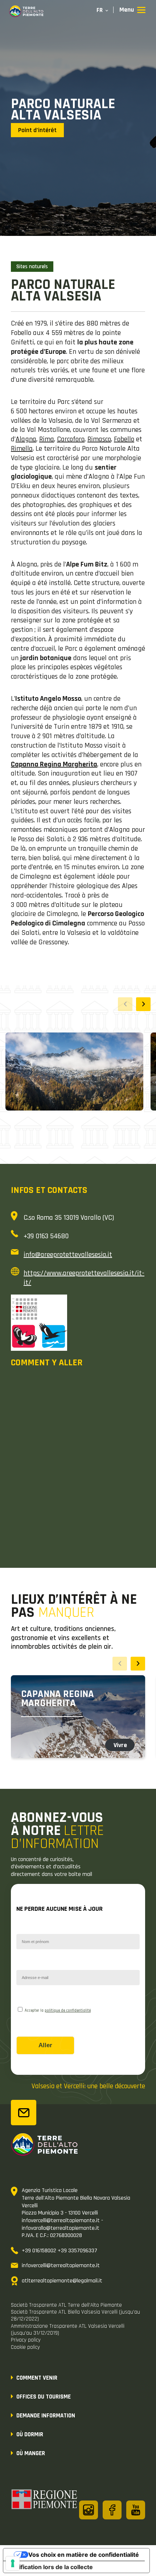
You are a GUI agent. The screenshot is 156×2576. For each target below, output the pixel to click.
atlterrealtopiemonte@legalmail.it (62, 2281)
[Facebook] (112, 2510)
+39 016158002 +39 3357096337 (59, 2251)
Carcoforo (71, 439)
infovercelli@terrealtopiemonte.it (61, 2266)
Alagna (26, 439)
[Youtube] (136, 2510)
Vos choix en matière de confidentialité (84, 2555)
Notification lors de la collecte (51, 2567)
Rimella (22, 449)
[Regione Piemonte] (45, 2501)
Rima (47, 439)
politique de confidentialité (68, 2011)
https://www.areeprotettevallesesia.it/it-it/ (84, 1278)
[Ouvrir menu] (132, 10)
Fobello (124, 439)
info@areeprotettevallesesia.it (68, 1255)
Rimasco (99, 439)
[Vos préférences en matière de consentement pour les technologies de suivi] (13, 2563)
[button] (143, 1004)
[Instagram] (89, 2510)
